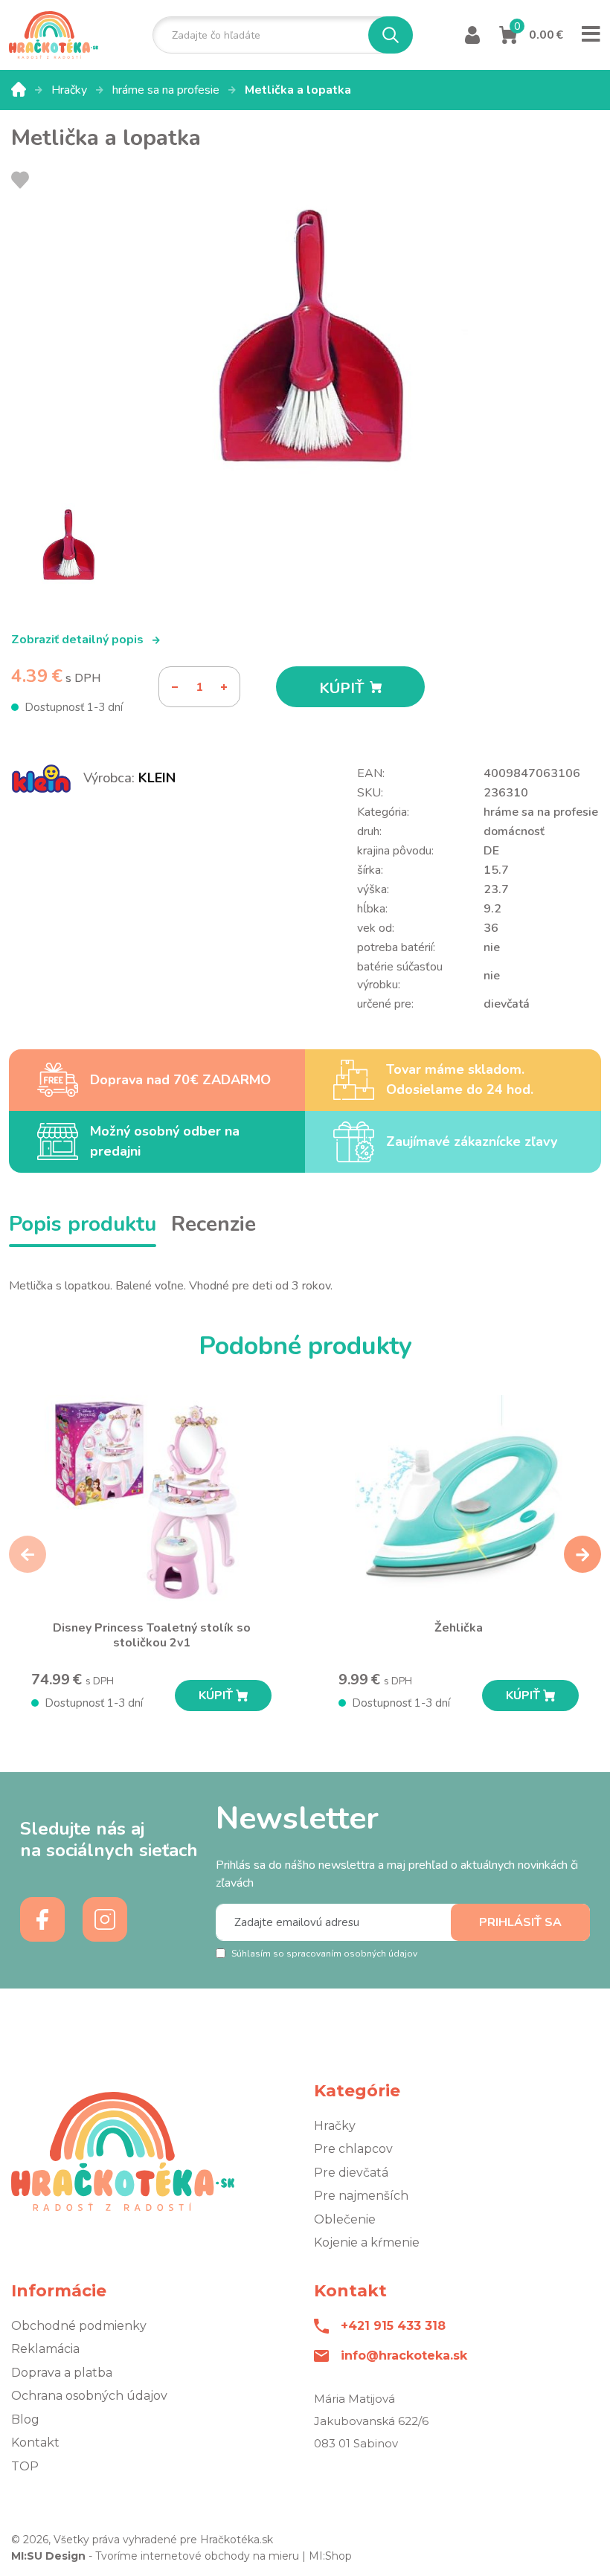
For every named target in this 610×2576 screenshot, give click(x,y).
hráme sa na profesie (167, 90)
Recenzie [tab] (213, 1224)
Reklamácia (45, 2349)
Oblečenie (345, 2219)
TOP (25, 2466)
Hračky (71, 90)
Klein (157, 778)
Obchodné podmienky (79, 2326)
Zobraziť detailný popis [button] (79, 640)
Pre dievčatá (351, 2173)
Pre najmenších (361, 2196)
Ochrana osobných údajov (89, 2396)
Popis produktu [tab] (83, 1224)
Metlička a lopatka (298, 90)
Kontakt (35, 2443)
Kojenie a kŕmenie (367, 2242)
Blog (25, 2419)
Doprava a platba (62, 2373)
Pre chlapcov (353, 2149)
